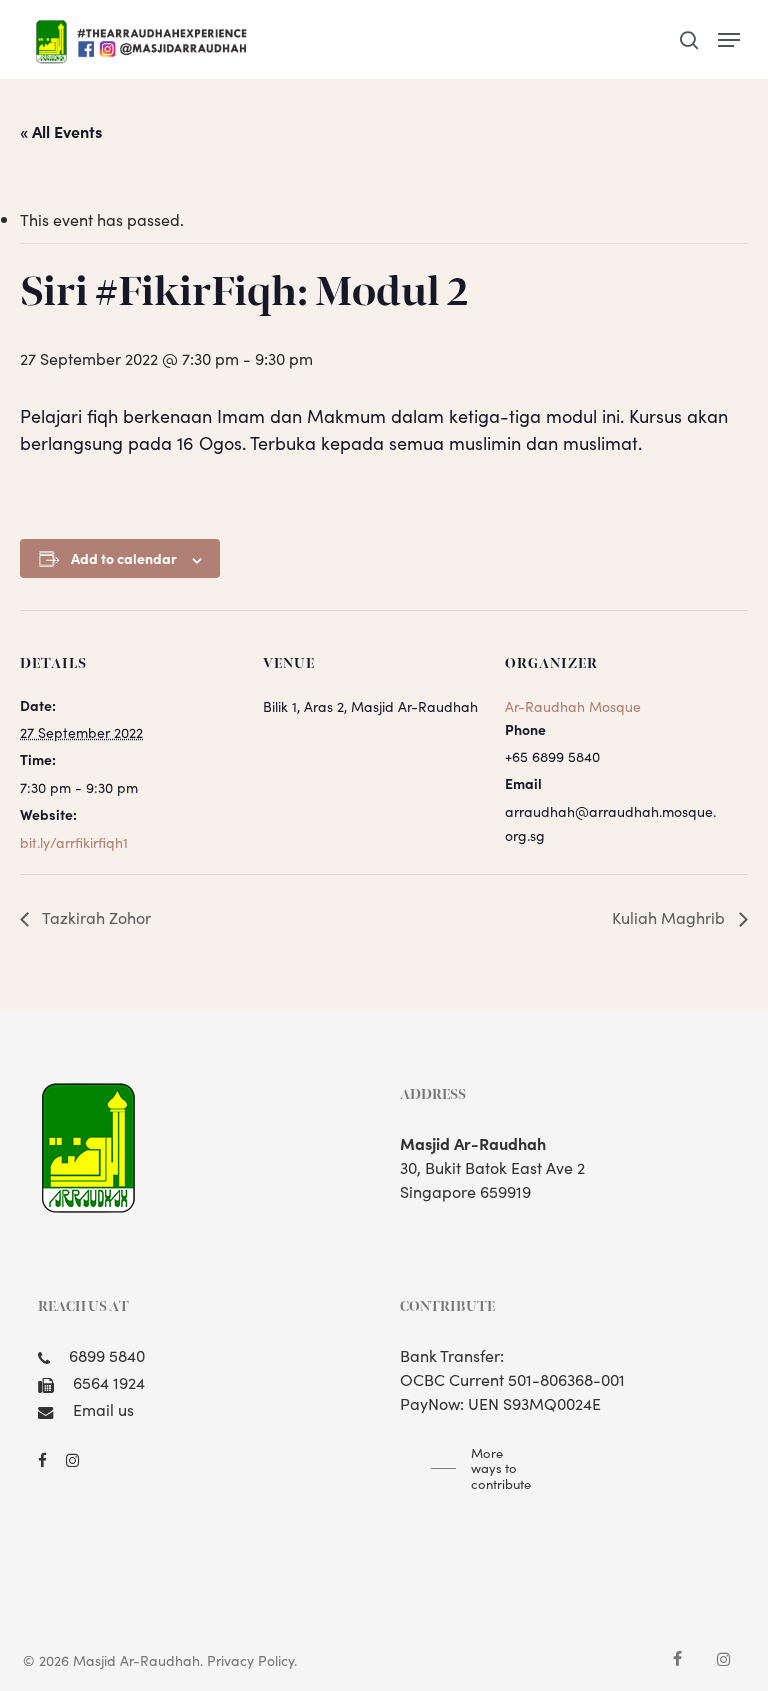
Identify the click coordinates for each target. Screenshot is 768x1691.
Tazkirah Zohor (95, 917)
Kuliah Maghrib (670, 917)
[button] (729, 40)
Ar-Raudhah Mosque (573, 706)
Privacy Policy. (252, 1660)
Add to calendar (124, 558)
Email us (103, 1409)
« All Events (61, 131)
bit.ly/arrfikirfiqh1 (74, 842)
